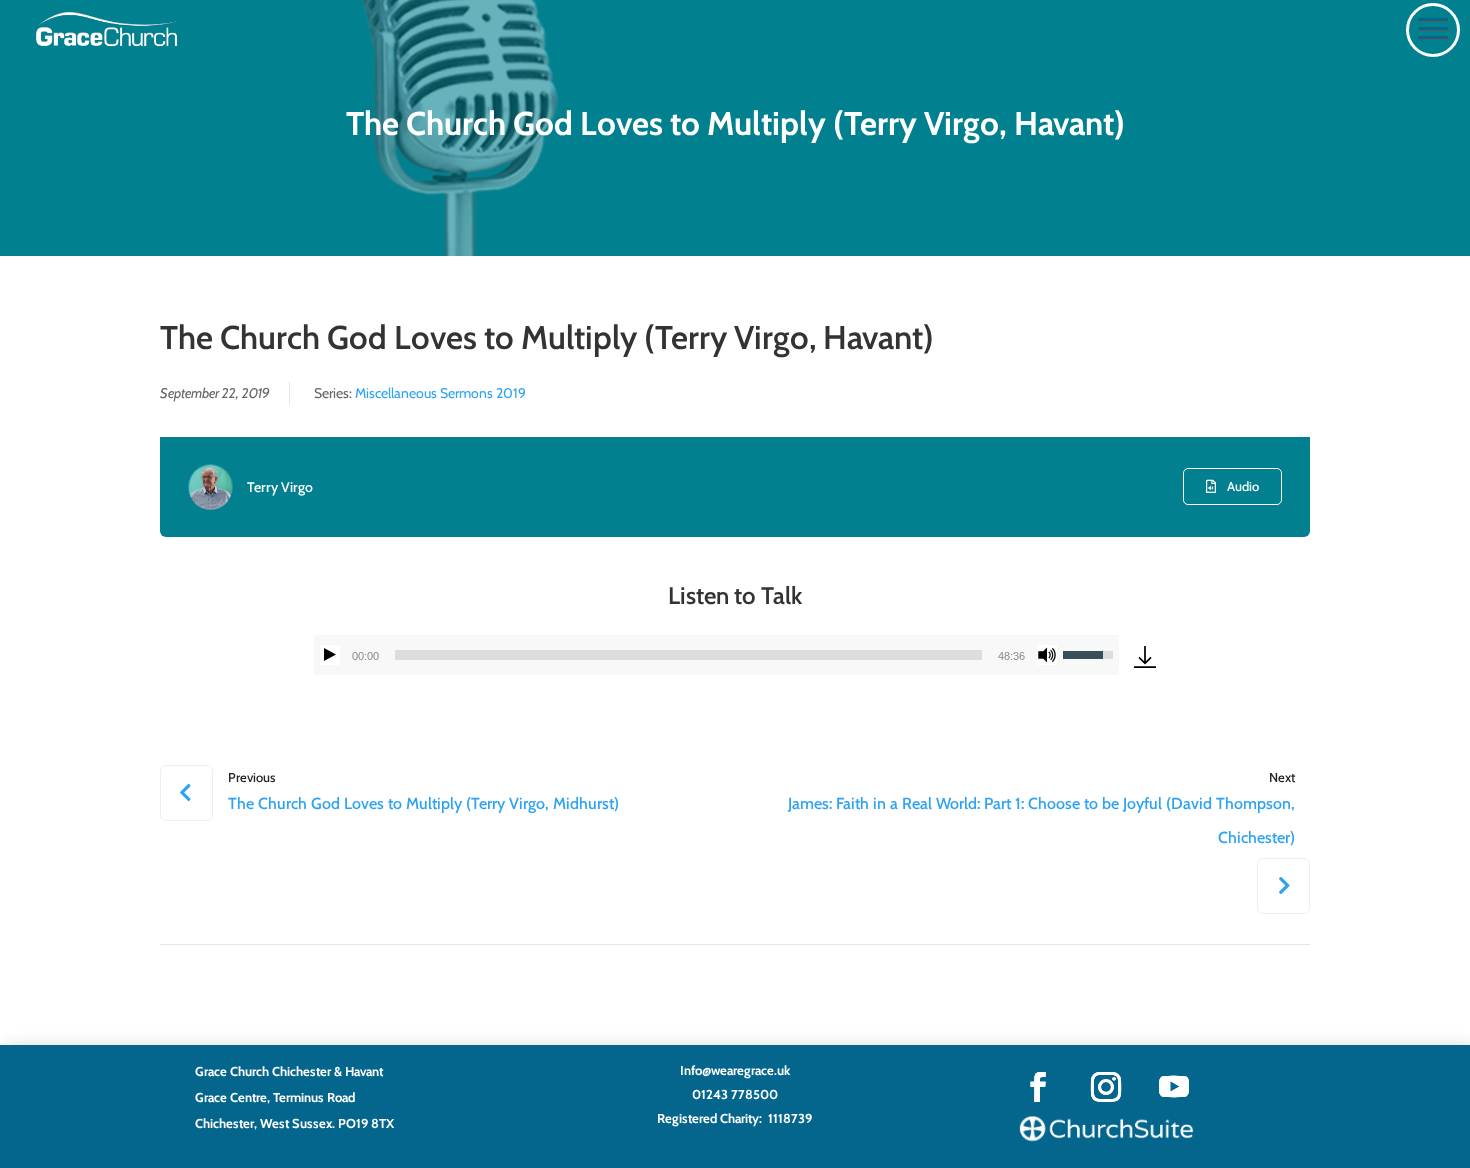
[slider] (688, 655)
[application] (716, 655)
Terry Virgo (280, 487)
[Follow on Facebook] (1038, 1087)
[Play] (330, 655)
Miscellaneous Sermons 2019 (440, 393)
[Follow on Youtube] (1174, 1087)
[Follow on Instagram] (1106, 1087)
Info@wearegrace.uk (735, 1070)
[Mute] (1047, 655)
